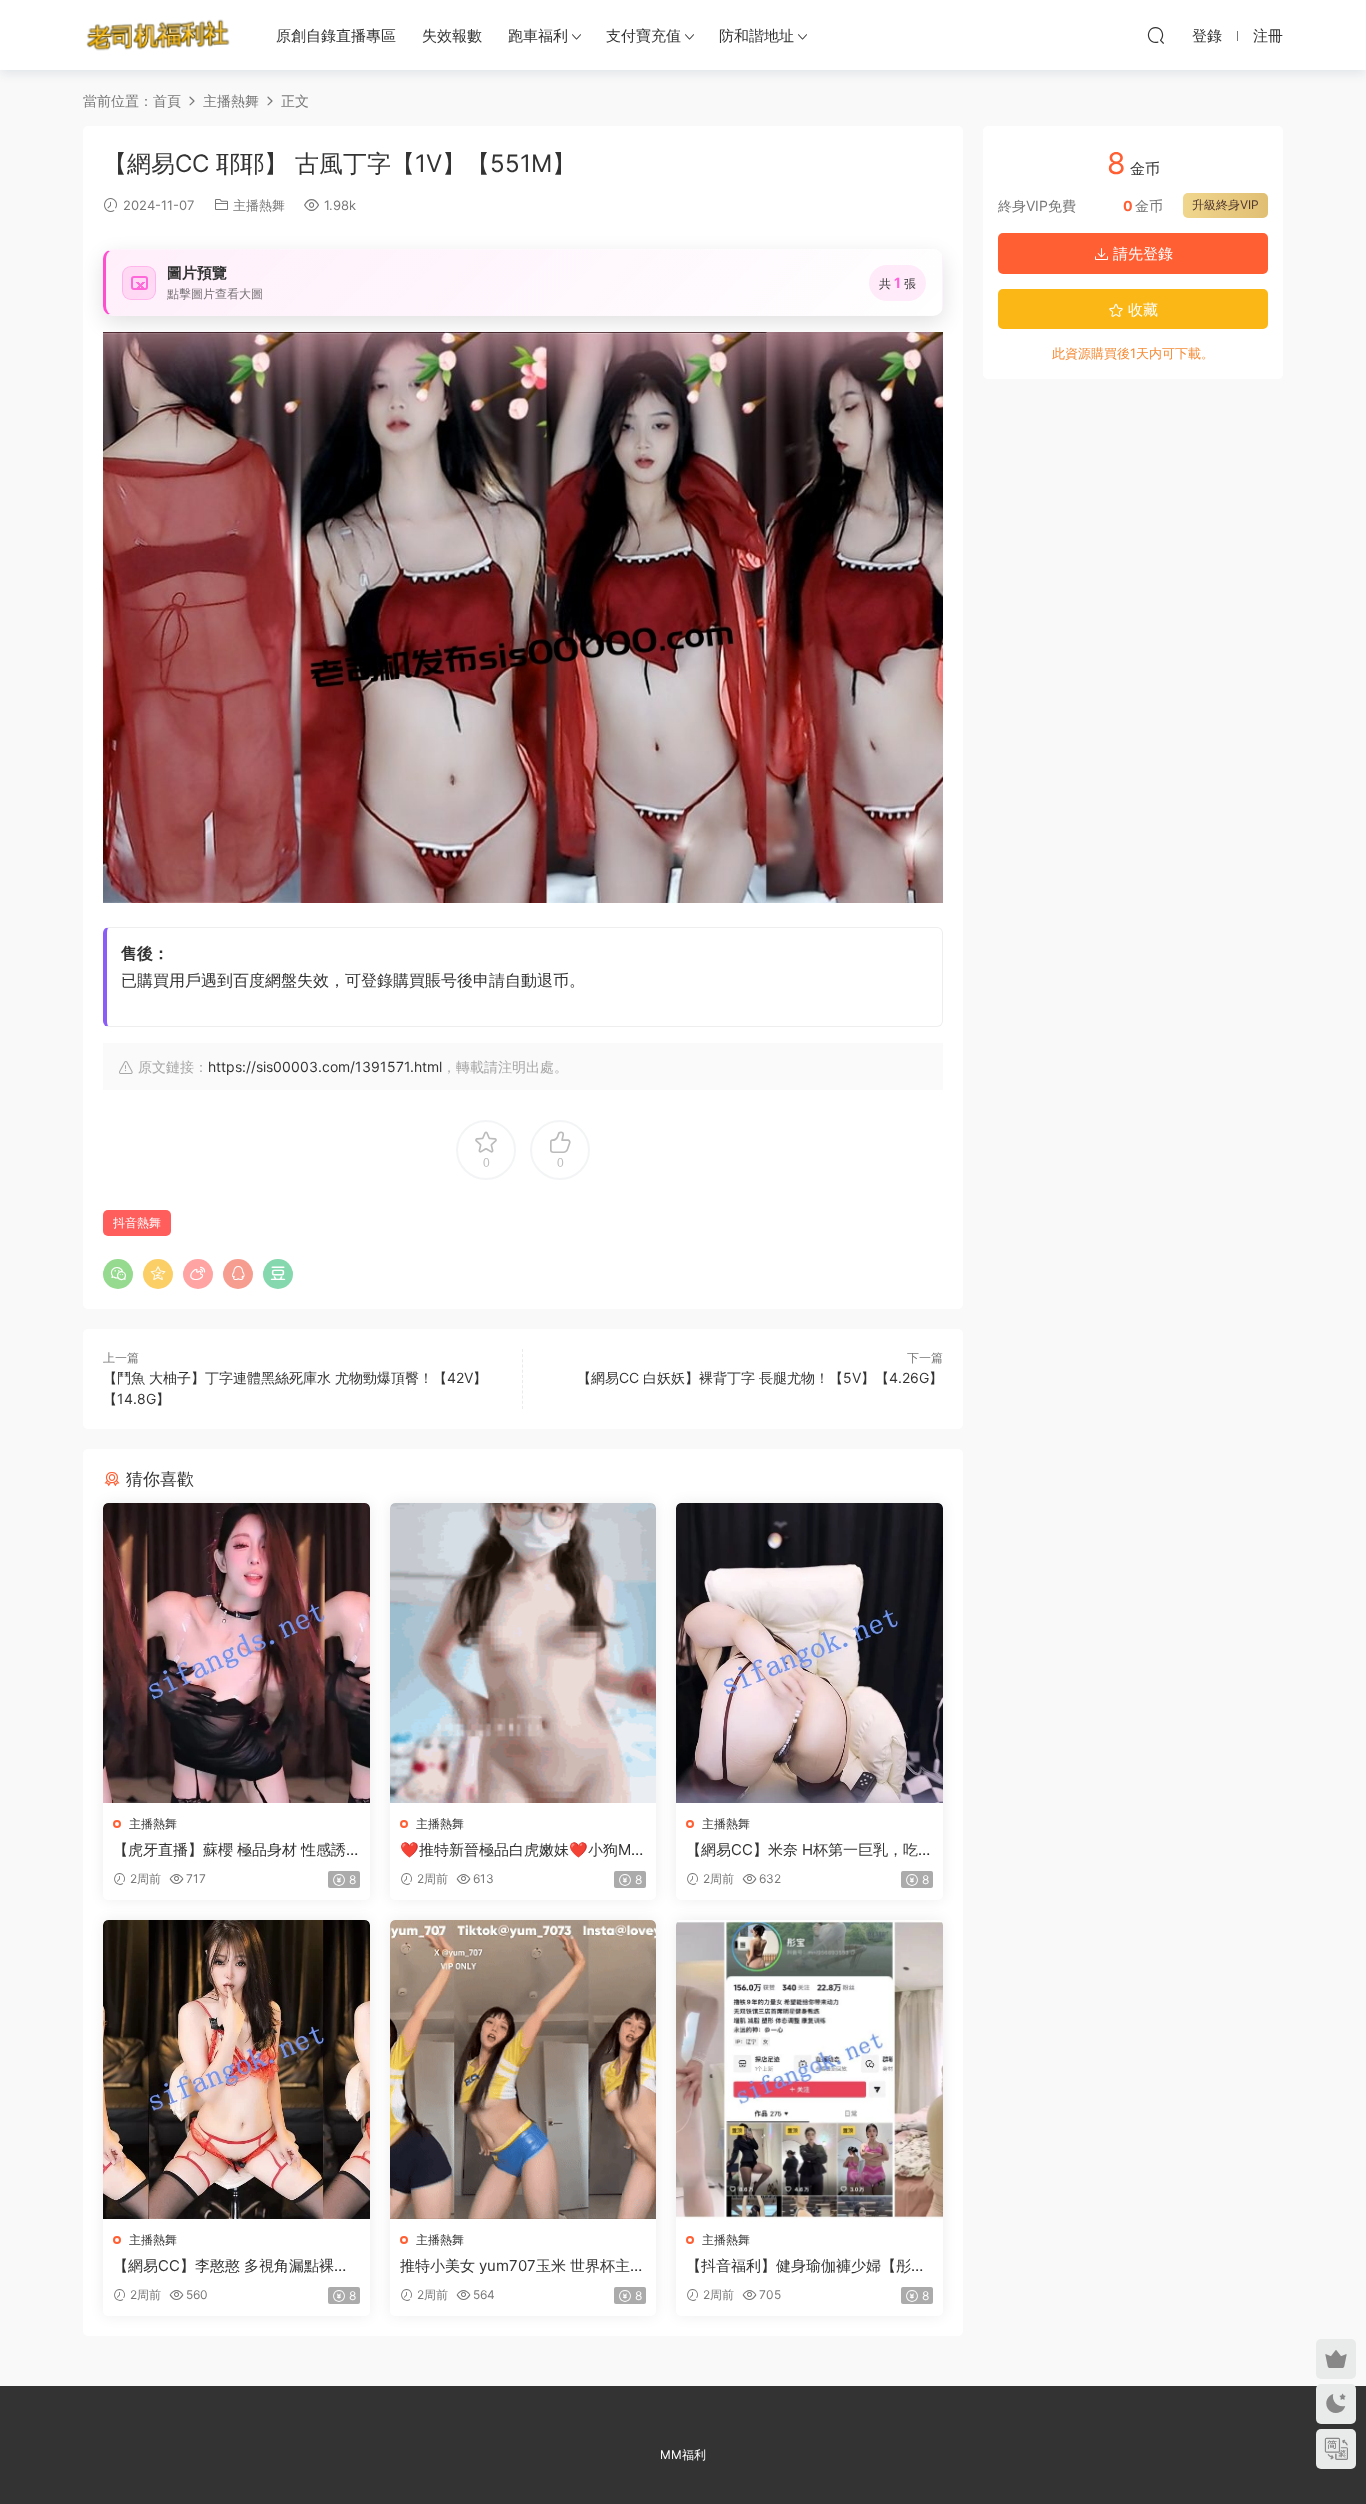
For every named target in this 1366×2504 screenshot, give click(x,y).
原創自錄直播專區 (336, 35)
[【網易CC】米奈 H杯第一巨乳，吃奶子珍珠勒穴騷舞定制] (809, 1652)
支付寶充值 (643, 35)
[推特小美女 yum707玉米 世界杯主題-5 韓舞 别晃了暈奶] (523, 2069)
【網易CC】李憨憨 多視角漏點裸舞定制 (231, 2266)
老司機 (158, 35)
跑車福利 (538, 35)
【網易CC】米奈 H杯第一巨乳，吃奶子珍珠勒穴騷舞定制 (802, 1850)
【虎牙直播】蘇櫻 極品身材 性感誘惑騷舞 (229, 1850)
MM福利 (683, 2454)
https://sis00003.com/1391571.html (325, 1066)
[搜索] (1156, 35)
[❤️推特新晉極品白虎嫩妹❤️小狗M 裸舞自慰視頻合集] (523, 1652)
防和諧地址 (756, 35)
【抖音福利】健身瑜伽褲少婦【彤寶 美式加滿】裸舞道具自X (806, 2266)
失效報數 (452, 35)
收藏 (1141, 309)
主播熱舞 (259, 205)
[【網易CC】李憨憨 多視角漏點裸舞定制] (236, 2069)
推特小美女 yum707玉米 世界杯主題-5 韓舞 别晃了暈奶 (515, 2266)
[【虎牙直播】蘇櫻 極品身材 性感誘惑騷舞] (236, 1652)
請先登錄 (1141, 253)
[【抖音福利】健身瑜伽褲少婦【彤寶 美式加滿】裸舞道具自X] (809, 2069)
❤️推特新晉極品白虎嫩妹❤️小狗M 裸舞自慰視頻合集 (515, 1850)
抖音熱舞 (137, 1222)
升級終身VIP (1225, 204)
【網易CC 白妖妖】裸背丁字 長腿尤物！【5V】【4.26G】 (760, 1377)
